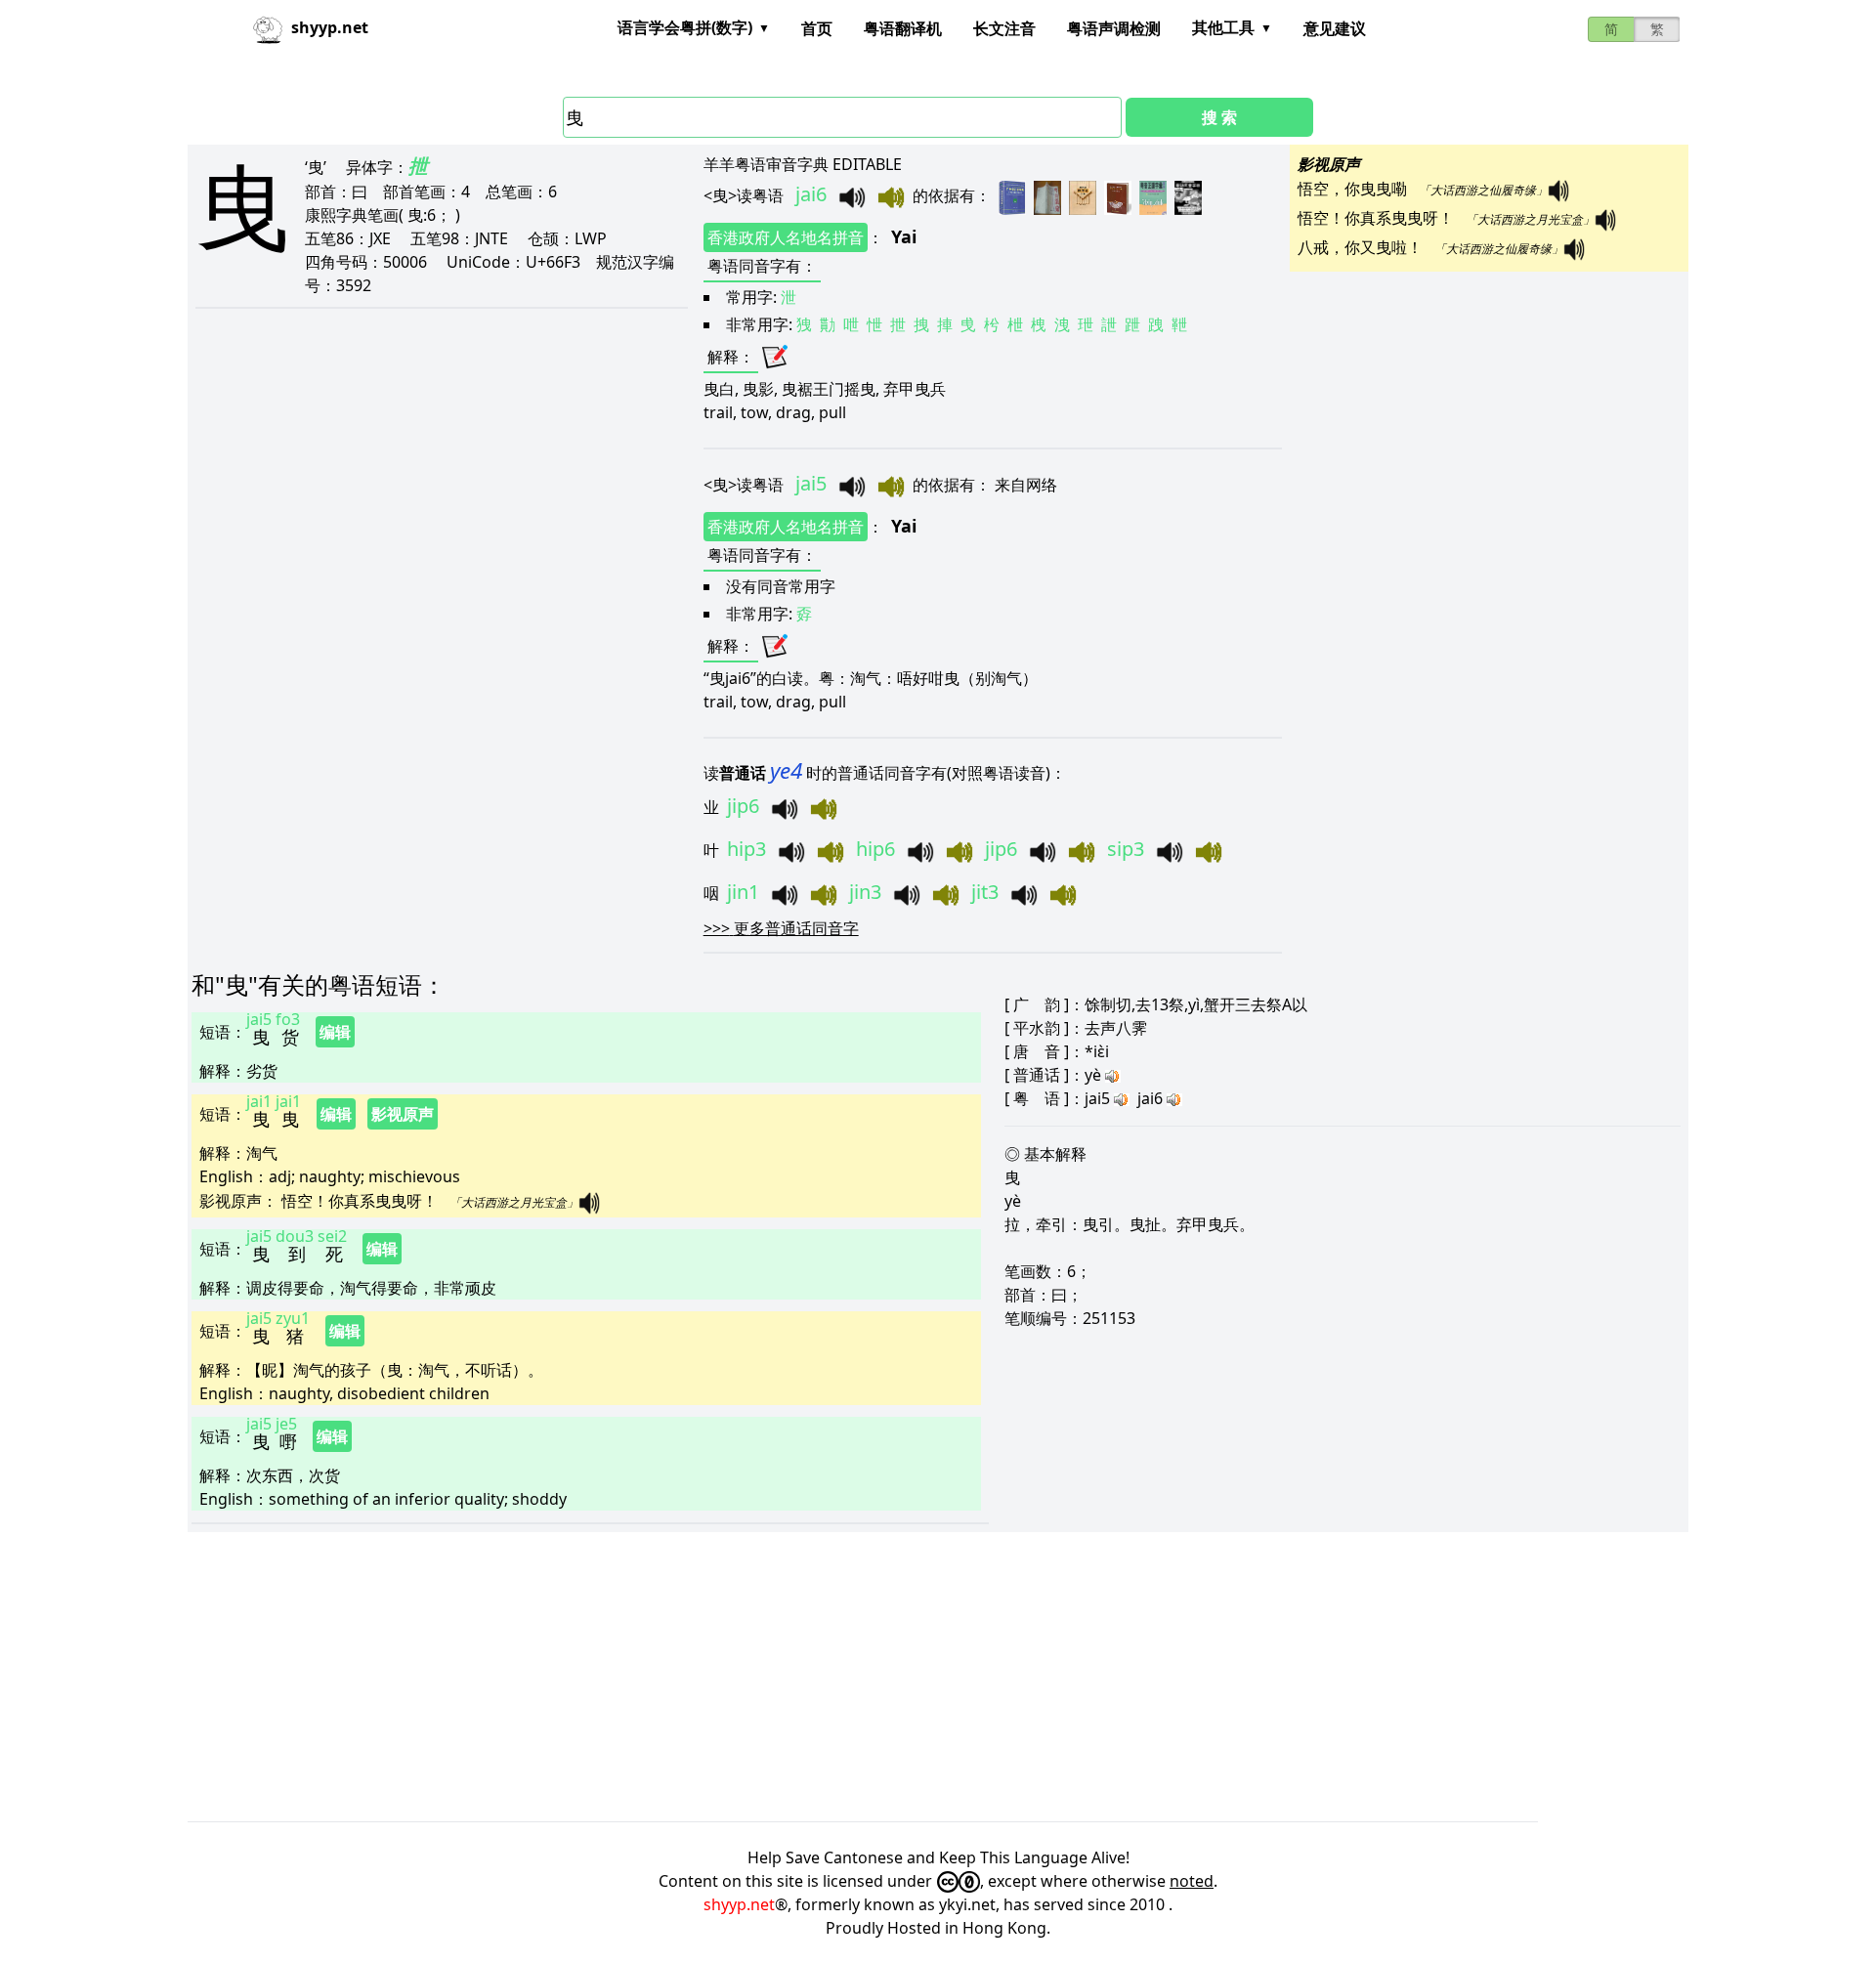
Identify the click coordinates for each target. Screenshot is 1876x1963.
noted (1192, 1881)
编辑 (335, 1032)
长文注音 (1004, 28)
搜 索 (1219, 117)
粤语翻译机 (903, 28)
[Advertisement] (774, 1677)
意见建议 (1335, 28)
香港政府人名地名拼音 (786, 237)
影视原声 (403, 1114)
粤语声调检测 (1114, 28)
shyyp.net (739, 1904)
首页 (817, 28)
